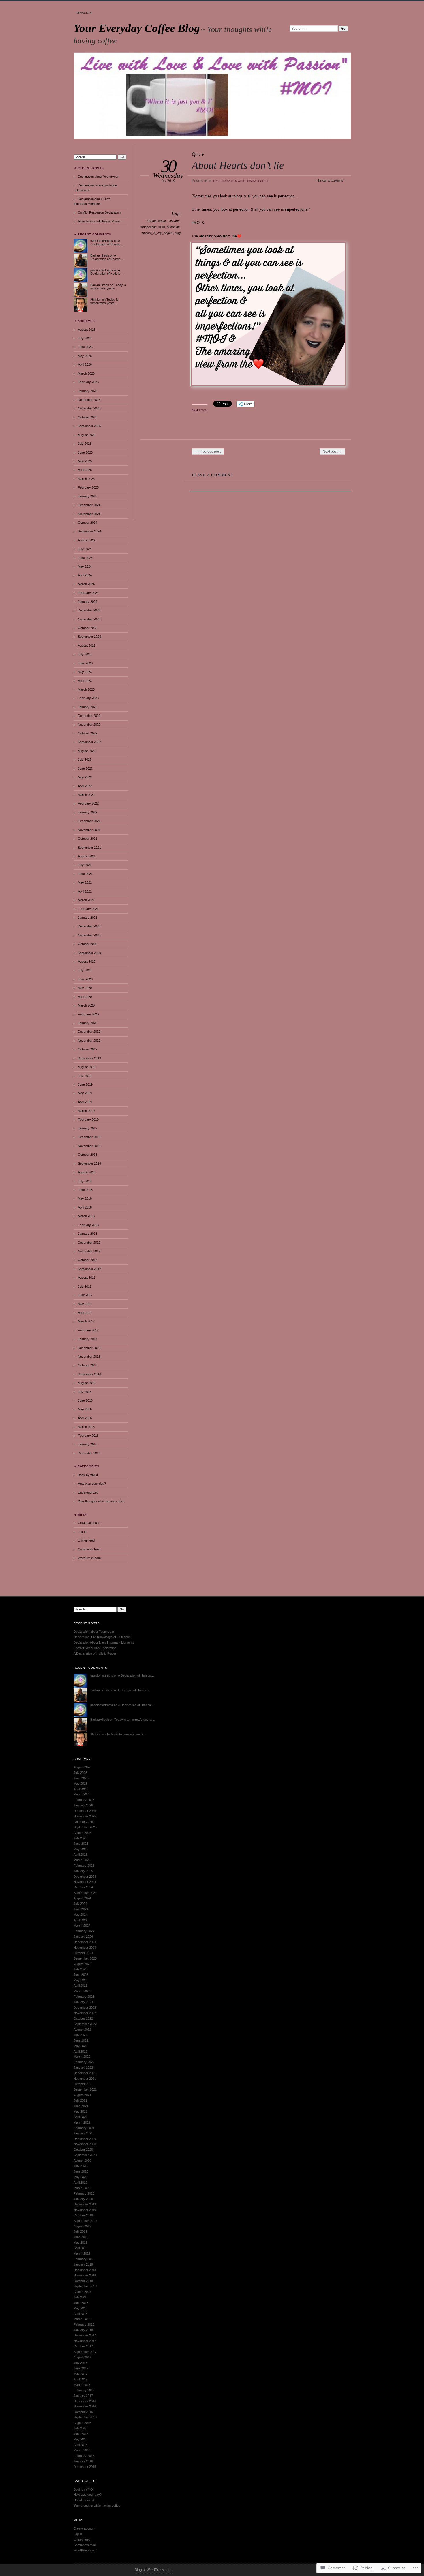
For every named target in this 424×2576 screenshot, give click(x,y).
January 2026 (88, 391)
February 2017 (88, 1330)
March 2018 (86, 1216)
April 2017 (85, 1313)
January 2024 (88, 602)
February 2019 (88, 1120)
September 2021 (89, 848)
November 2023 (89, 619)
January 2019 (88, 1128)
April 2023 (85, 681)
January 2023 (88, 707)
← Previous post (208, 452)
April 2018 (85, 1207)
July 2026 (85, 338)
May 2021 (85, 882)
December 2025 (89, 400)
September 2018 (89, 1163)
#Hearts (174, 221)
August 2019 (87, 1067)
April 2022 (85, 786)
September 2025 (89, 426)
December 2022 (89, 716)
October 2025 (88, 417)
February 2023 (88, 698)
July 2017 (85, 1286)
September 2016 (89, 1374)
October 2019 (88, 1049)
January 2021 (88, 918)
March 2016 (86, 1427)
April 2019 (85, 1102)
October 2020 (88, 944)
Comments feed (89, 1549)
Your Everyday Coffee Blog (137, 28)
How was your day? (92, 1484)
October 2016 (88, 1365)
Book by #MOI (88, 1475)
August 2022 (87, 751)
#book (162, 221)
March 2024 (86, 584)
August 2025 (87, 435)
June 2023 (85, 663)
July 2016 (85, 1392)
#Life (162, 227)
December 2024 (89, 505)
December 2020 (89, 926)
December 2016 (89, 1348)
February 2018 (88, 1225)
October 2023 (88, 628)
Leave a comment (332, 181)
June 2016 (85, 1400)
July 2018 (85, 1181)
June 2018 (85, 1190)
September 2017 (89, 1269)
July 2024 (85, 549)
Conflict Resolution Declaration (99, 212)
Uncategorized (88, 1492)
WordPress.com (89, 1558)
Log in (82, 1532)
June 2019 (85, 1084)
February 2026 (88, 382)
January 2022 (88, 812)
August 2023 (87, 646)
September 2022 (89, 742)
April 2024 (85, 575)
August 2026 (87, 330)
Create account (89, 1523)
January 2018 (88, 1234)
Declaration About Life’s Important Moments (104, 1642)
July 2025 (85, 444)
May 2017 (85, 1304)
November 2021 (89, 830)
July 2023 (85, 654)
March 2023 (86, 689)
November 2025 (89, 408)
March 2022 (86, 795)
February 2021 (88, 909)
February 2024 (88, 593)
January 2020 (88, 1023)
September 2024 (89, 531)
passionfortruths (102, 241)
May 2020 (85, 988)
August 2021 (87, 856)
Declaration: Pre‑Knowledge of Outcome (102, 1637)
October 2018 (88, 1155)
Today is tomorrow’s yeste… (108, 287)
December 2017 (89, 1243)
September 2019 (89, 1058)
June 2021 (85, 874)
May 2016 (85, 1409)
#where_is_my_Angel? (157, 233)
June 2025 (85, 452)
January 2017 (88, 1339)
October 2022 (88, 733)
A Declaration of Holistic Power (99, 221)
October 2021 (88, 839)
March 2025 (86, 479)
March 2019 (86, 1111)
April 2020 (85, 997)
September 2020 (89, 953)
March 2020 (86, 1005)
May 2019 (85, 1093)
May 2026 (85, 356)
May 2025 (85, 461)
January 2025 (88, 496)
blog (178, 233)
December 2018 (89, 1137)
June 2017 (85, 1295)
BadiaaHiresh (100, 255)
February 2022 (88, 803)
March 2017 (86, 1321)
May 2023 (85, 672)
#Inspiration (149, 227)
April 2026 (85, 364)
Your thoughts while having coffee (241, 181)
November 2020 (89, 935)
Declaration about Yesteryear (98, 177)
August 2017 (87, 1277)
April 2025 (85, 470)
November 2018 (89, 1146)
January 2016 (88, 1444)
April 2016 (85, 1418)
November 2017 (89, 1251)
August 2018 (87, 1172)
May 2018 (85, 1198)
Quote (198, 154)
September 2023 (89, 637)
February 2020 (88, 1014)
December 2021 (89, 821)
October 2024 (88, 523)
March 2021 (86, 900)
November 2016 (89, 1357)
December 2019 (89, 1032)
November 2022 (89, 725)
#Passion (84, 13)
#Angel (152, 221)
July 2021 (85, 865)
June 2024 (85, 558)
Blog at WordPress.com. (153, 2570)
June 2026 (85, 347)
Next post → (332, 452)
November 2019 (89, 1041)
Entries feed (86, 1540)
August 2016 (87, 1383)
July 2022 (85, 759)
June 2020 (85, 979)
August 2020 (87, 961)
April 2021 (85, 891)
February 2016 (88, 1436)
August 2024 (87, 540)
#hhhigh (96, 300)
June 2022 (85, 768)
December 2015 (89, 1453)
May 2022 (85, 777)
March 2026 (86, 373)
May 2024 (85, 566)
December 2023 (89, 610)
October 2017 (88, 1260)
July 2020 (85, 970)
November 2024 (89, 514)
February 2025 (88, 487)
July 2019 (85, 1076)
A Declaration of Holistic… (107, 242)
